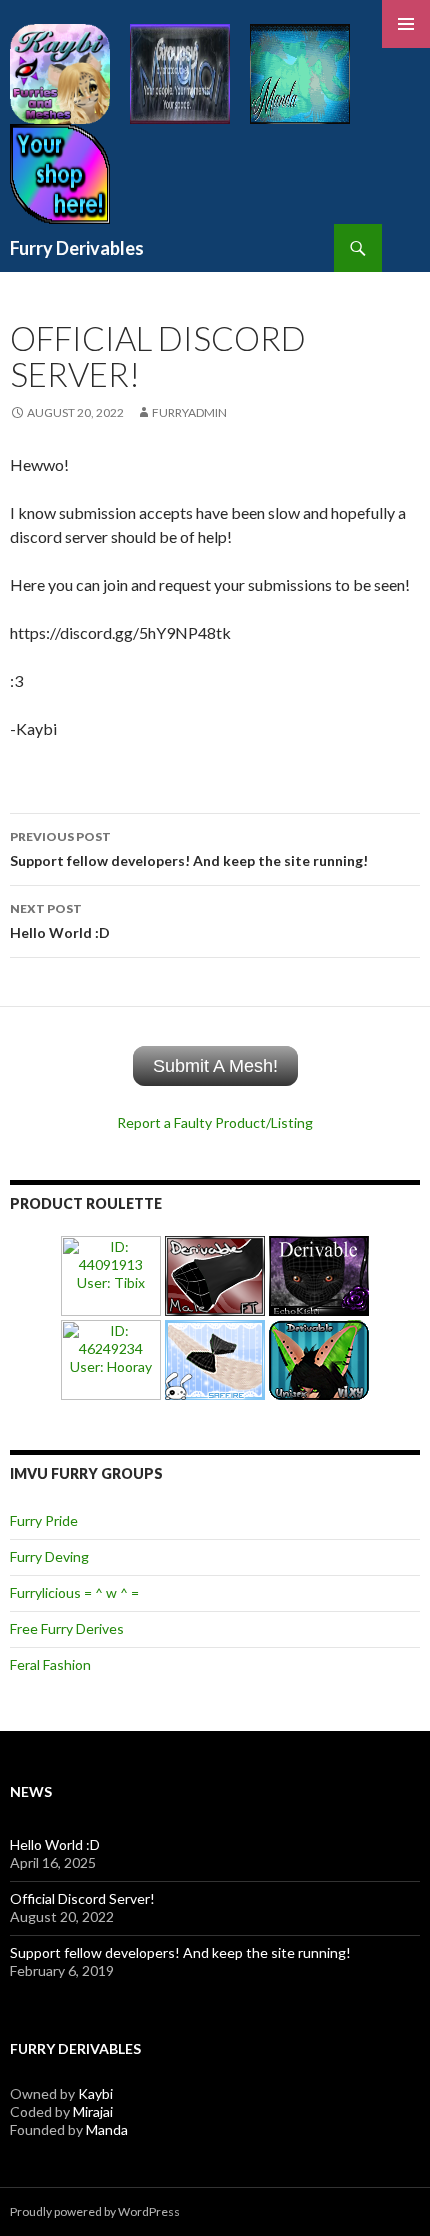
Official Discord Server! (82, 1898)
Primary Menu (406, 24)
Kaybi (95, 2093)
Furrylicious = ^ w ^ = (74, 1592)
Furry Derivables (77, 248)
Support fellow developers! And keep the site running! (189, 849)
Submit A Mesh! (215, 1066)
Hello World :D (60, 921)
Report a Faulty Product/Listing (215, 1122)
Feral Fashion (50, 1664)
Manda (107, 2129)
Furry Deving (49, 1556)
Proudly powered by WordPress (95, 2211)
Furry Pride (44, 1520)
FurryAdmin (189, 412)
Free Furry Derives (67, 1628)
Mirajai (93, 2111)
